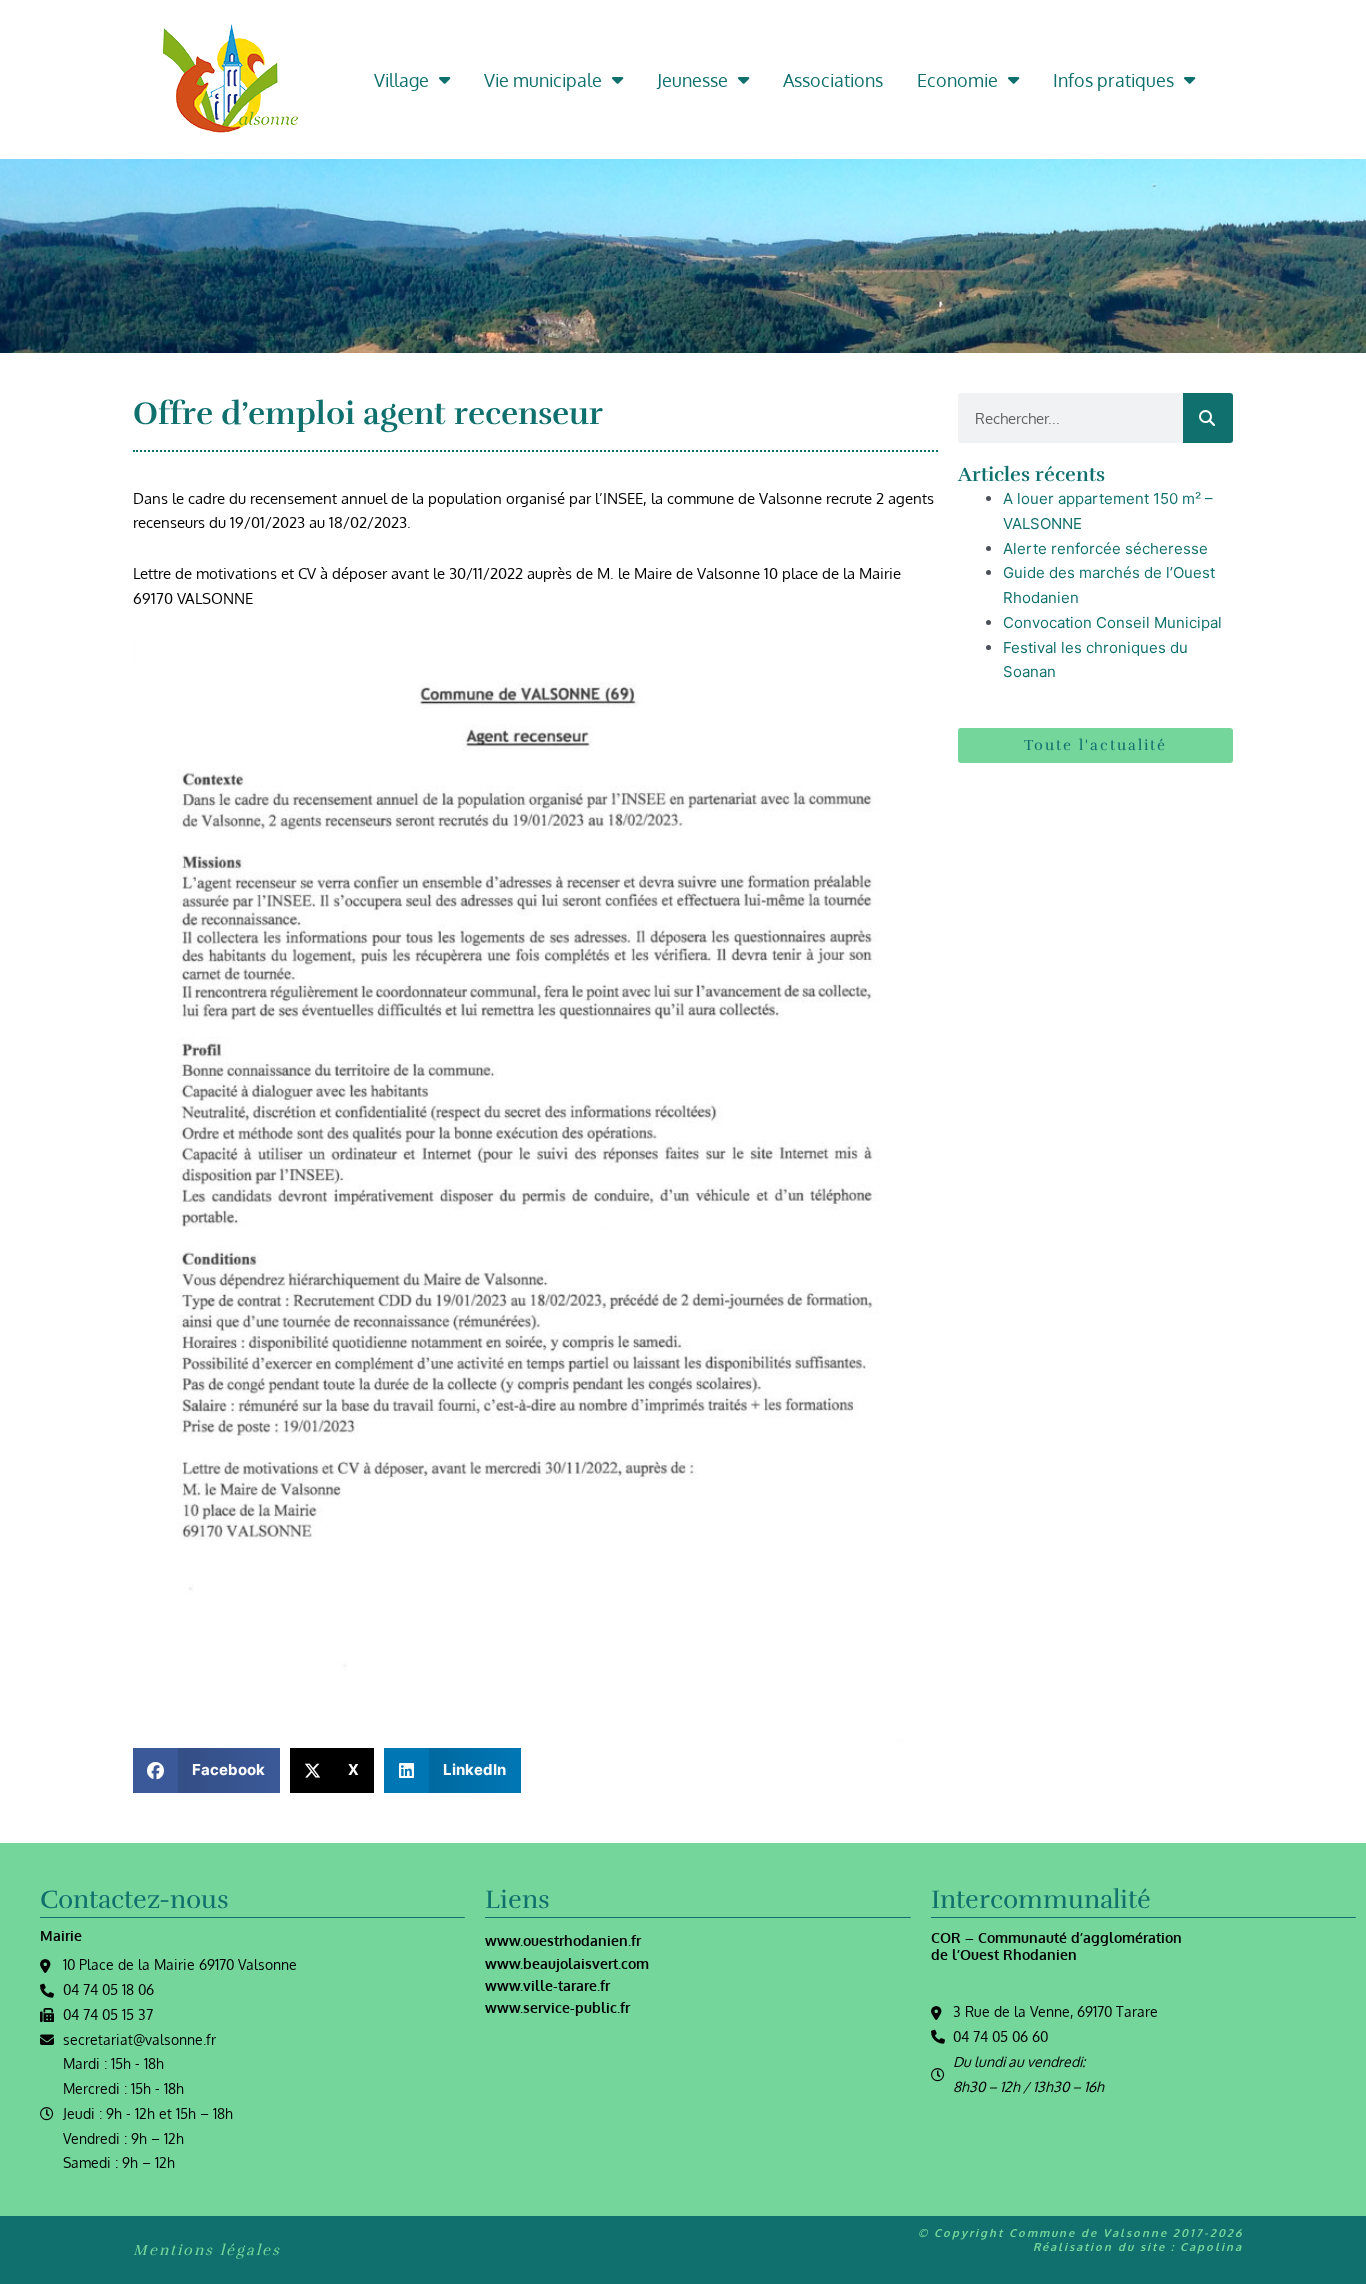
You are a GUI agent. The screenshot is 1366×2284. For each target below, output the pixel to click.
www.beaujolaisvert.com (567, 1963)
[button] (206, 1770)
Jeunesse (692, 80)
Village (401, 80)
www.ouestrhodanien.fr (563, 1940)
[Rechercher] (1208, 418)
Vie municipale (543, 80)
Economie (957, 80)
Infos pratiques (1113, 80)
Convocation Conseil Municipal (1112, 622)
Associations (833, 80)
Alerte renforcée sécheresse (1105, 548)
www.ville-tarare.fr (547, 1985)
